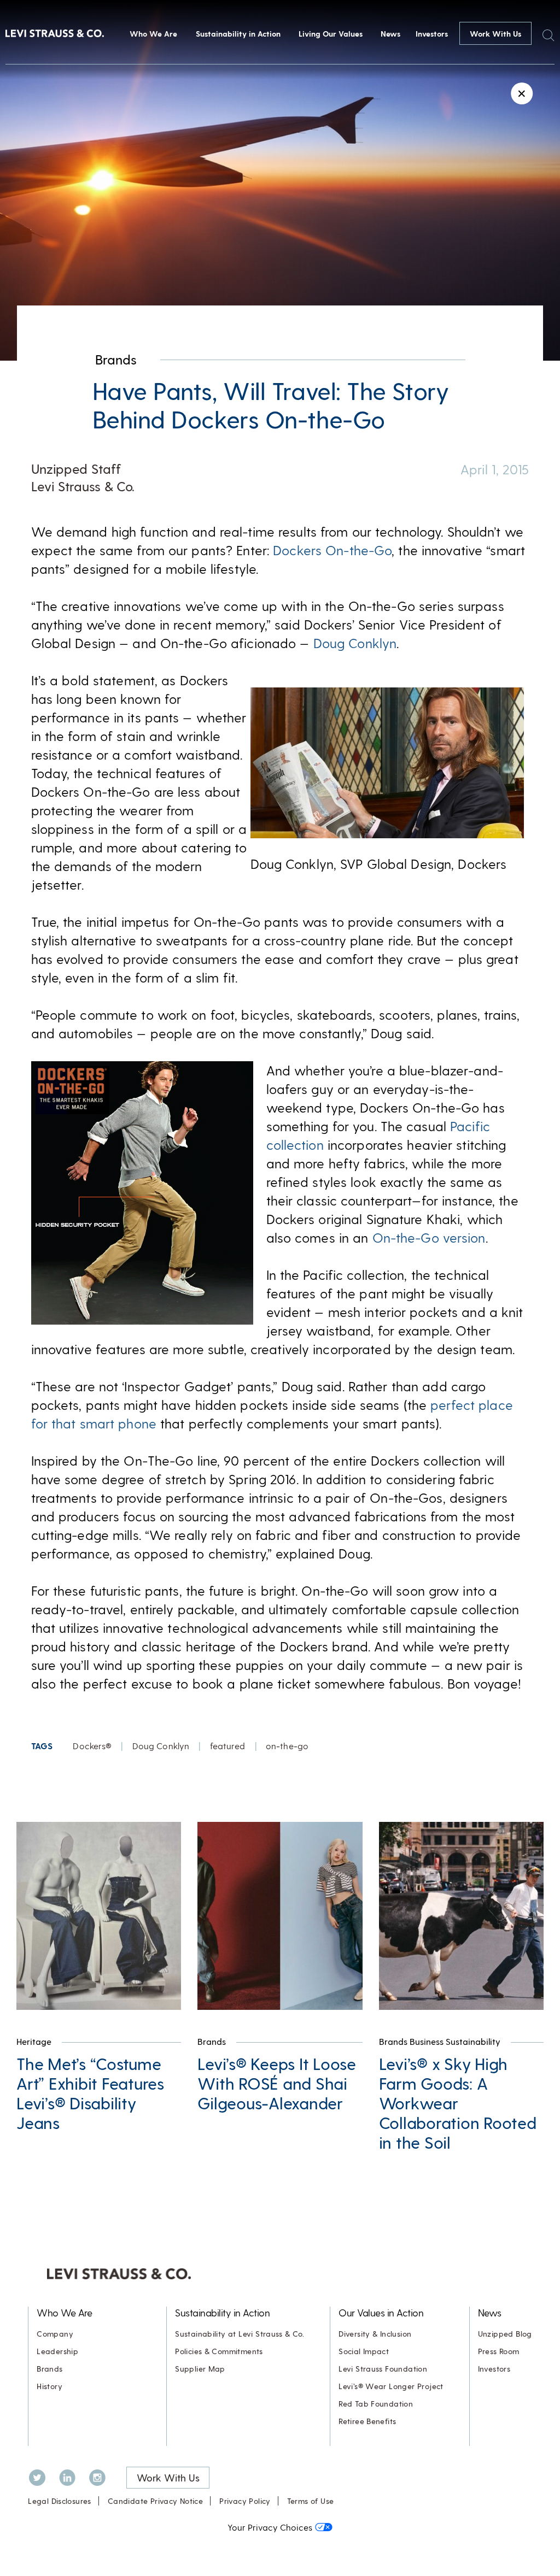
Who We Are (153, 34)
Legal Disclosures (60, 2501)
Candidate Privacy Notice (155, 2501)
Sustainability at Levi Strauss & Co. (240, 2334)
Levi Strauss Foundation (383, 2369)
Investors (432, 34)
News (390, 34)
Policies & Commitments (219, 2351)
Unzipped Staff (76, 469)
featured (228, 1746)
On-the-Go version (429, 1237)
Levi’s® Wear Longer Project (391, 2386)
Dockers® (92, 1746)
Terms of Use (311, 2501)
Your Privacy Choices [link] (270, 2527)
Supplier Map (200, 2369)
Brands (116, 359)
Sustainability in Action (238, 34)
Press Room (499, 2351)
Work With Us (495, 34)
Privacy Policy (245, 2501)
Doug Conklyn (355, 643)
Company (55, 2334)
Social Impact (364, 2351)
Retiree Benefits (367, 2421)
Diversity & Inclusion (375, 2334)
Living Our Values (331, 34)
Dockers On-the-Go (332, 550)
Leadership (57, 2351)
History (49, 2386)
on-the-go (287, 1746)
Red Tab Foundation (376, 2404)
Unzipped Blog (505, 2334)
